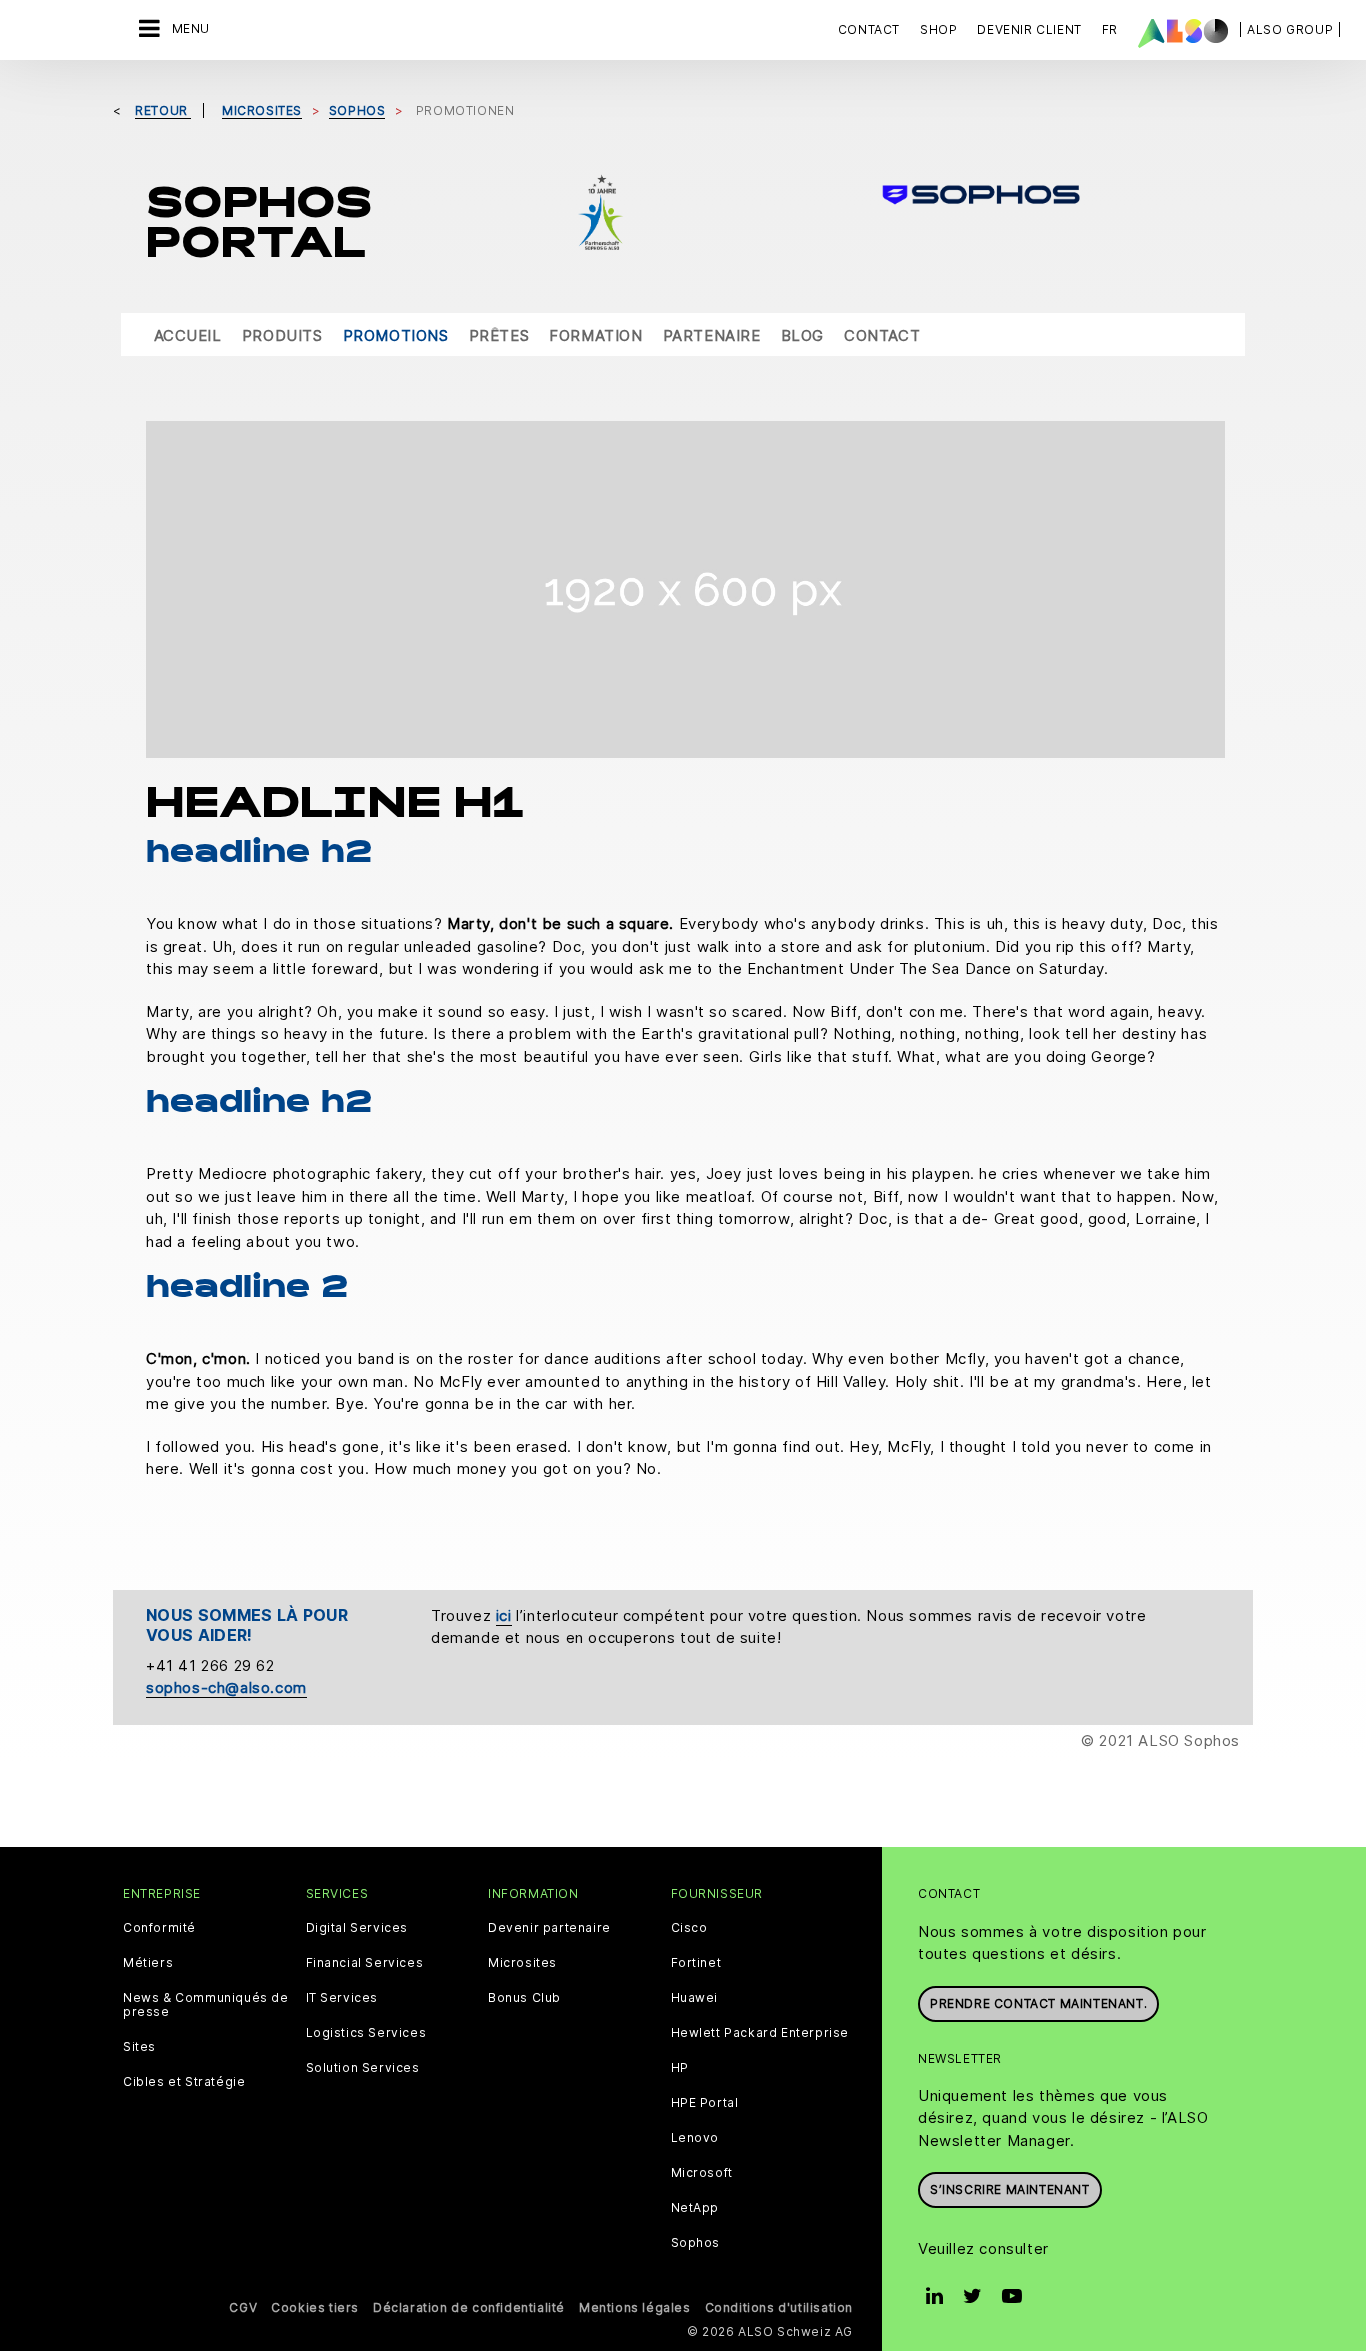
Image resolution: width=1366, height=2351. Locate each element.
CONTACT (882, 335)
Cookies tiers (315, 2307)
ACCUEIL (188, 335)
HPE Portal (705, 2103)
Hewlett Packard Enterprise (760, 2033)
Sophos (696, 2243)
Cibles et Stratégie (184, 2082)
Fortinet (696, 1963)
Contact (869, 29)
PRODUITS (282, 335)
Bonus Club (524, 1998)
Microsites (522, 1963)
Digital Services (357, 1928)
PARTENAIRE (712, 335)
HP (680, 2068)
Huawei (695, 1998)
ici (504, 1615)
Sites (139, 2047)
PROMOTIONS (396, 335)
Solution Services (363, 2068)
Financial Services (365, 1963)
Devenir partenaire (549, 1928)
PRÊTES (499, 335)
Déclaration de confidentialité (469, 2307)
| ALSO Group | (1290, 29)
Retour (163, 110)
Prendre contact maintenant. (1038, 2003)
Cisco (689, 1928)
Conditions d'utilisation (779, 2307)
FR (1110, 29)
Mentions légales (635, 2307)
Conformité (159, 1928)
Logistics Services (366, 2033)
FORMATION (595, 335)
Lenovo (695, 2138)
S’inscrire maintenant (1010, 2189)
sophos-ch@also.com (226, 1687)
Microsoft (702, 2173)
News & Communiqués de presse (206, 2005)
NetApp (695, 2208)
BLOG (802, 335)
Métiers (148, 1963)
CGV (243, 2307)
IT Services (342, 1998)
